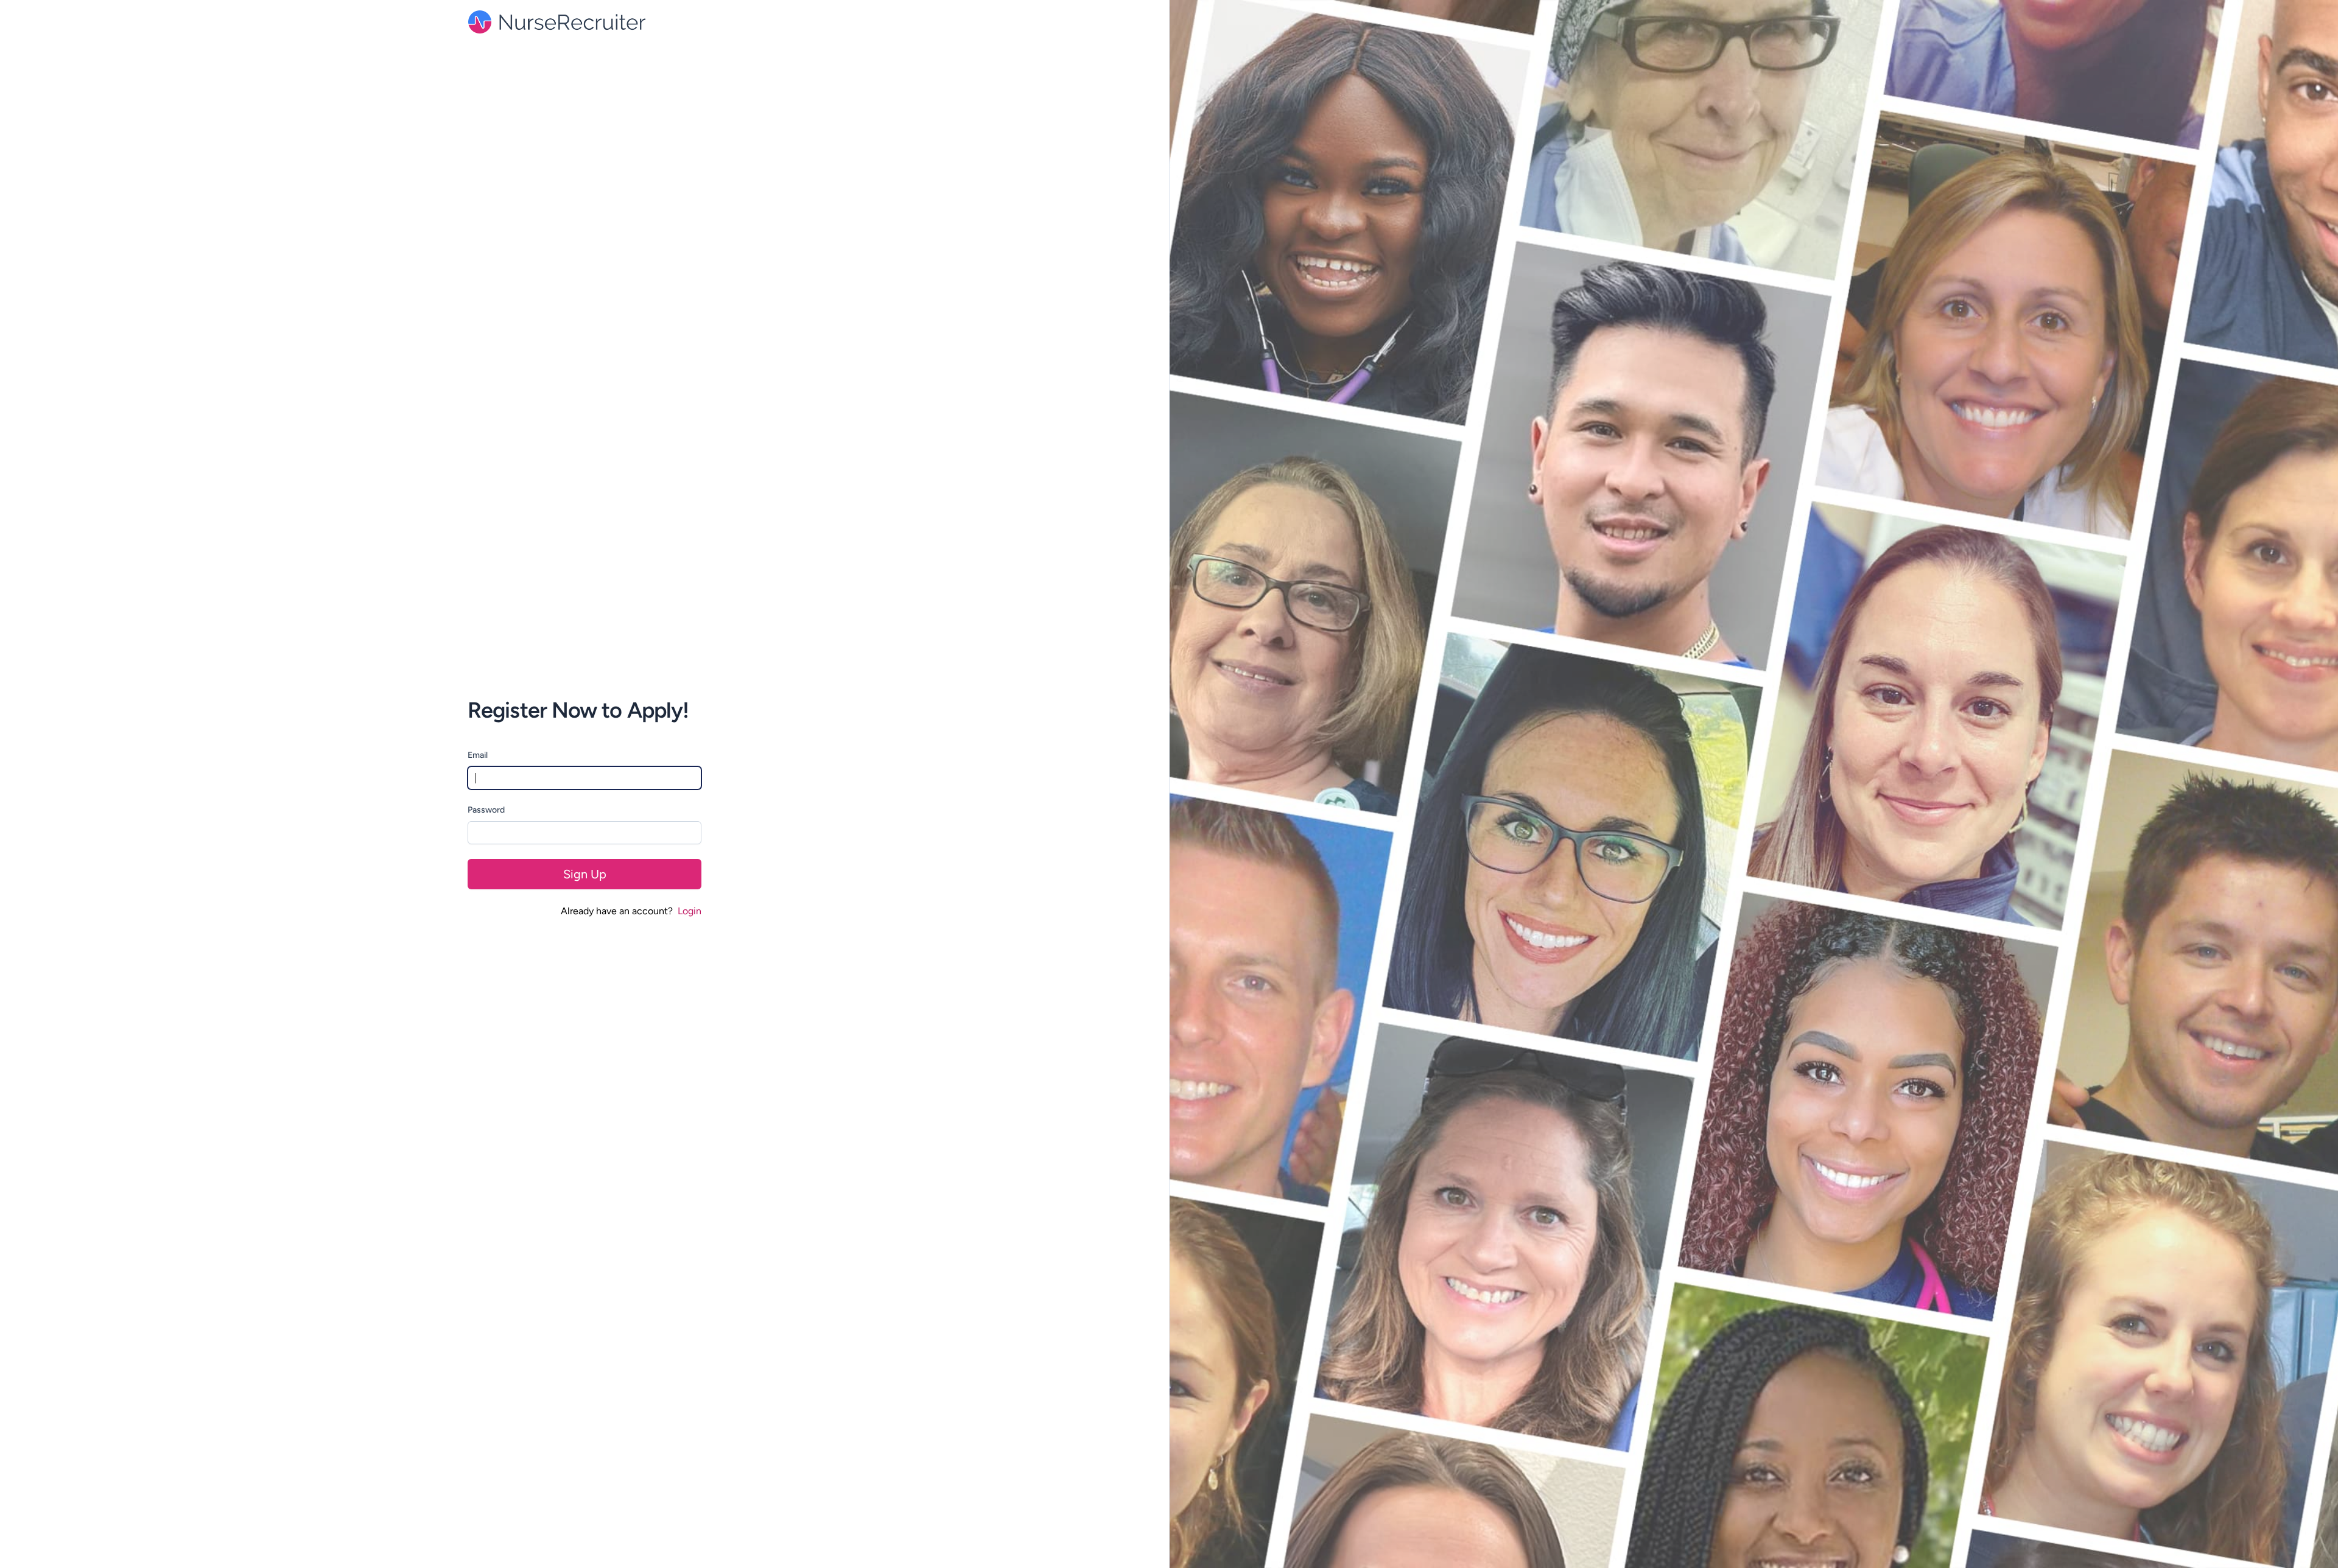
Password (486, 810)
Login (690, 911)
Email (478, 755)
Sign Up (585, 874)
